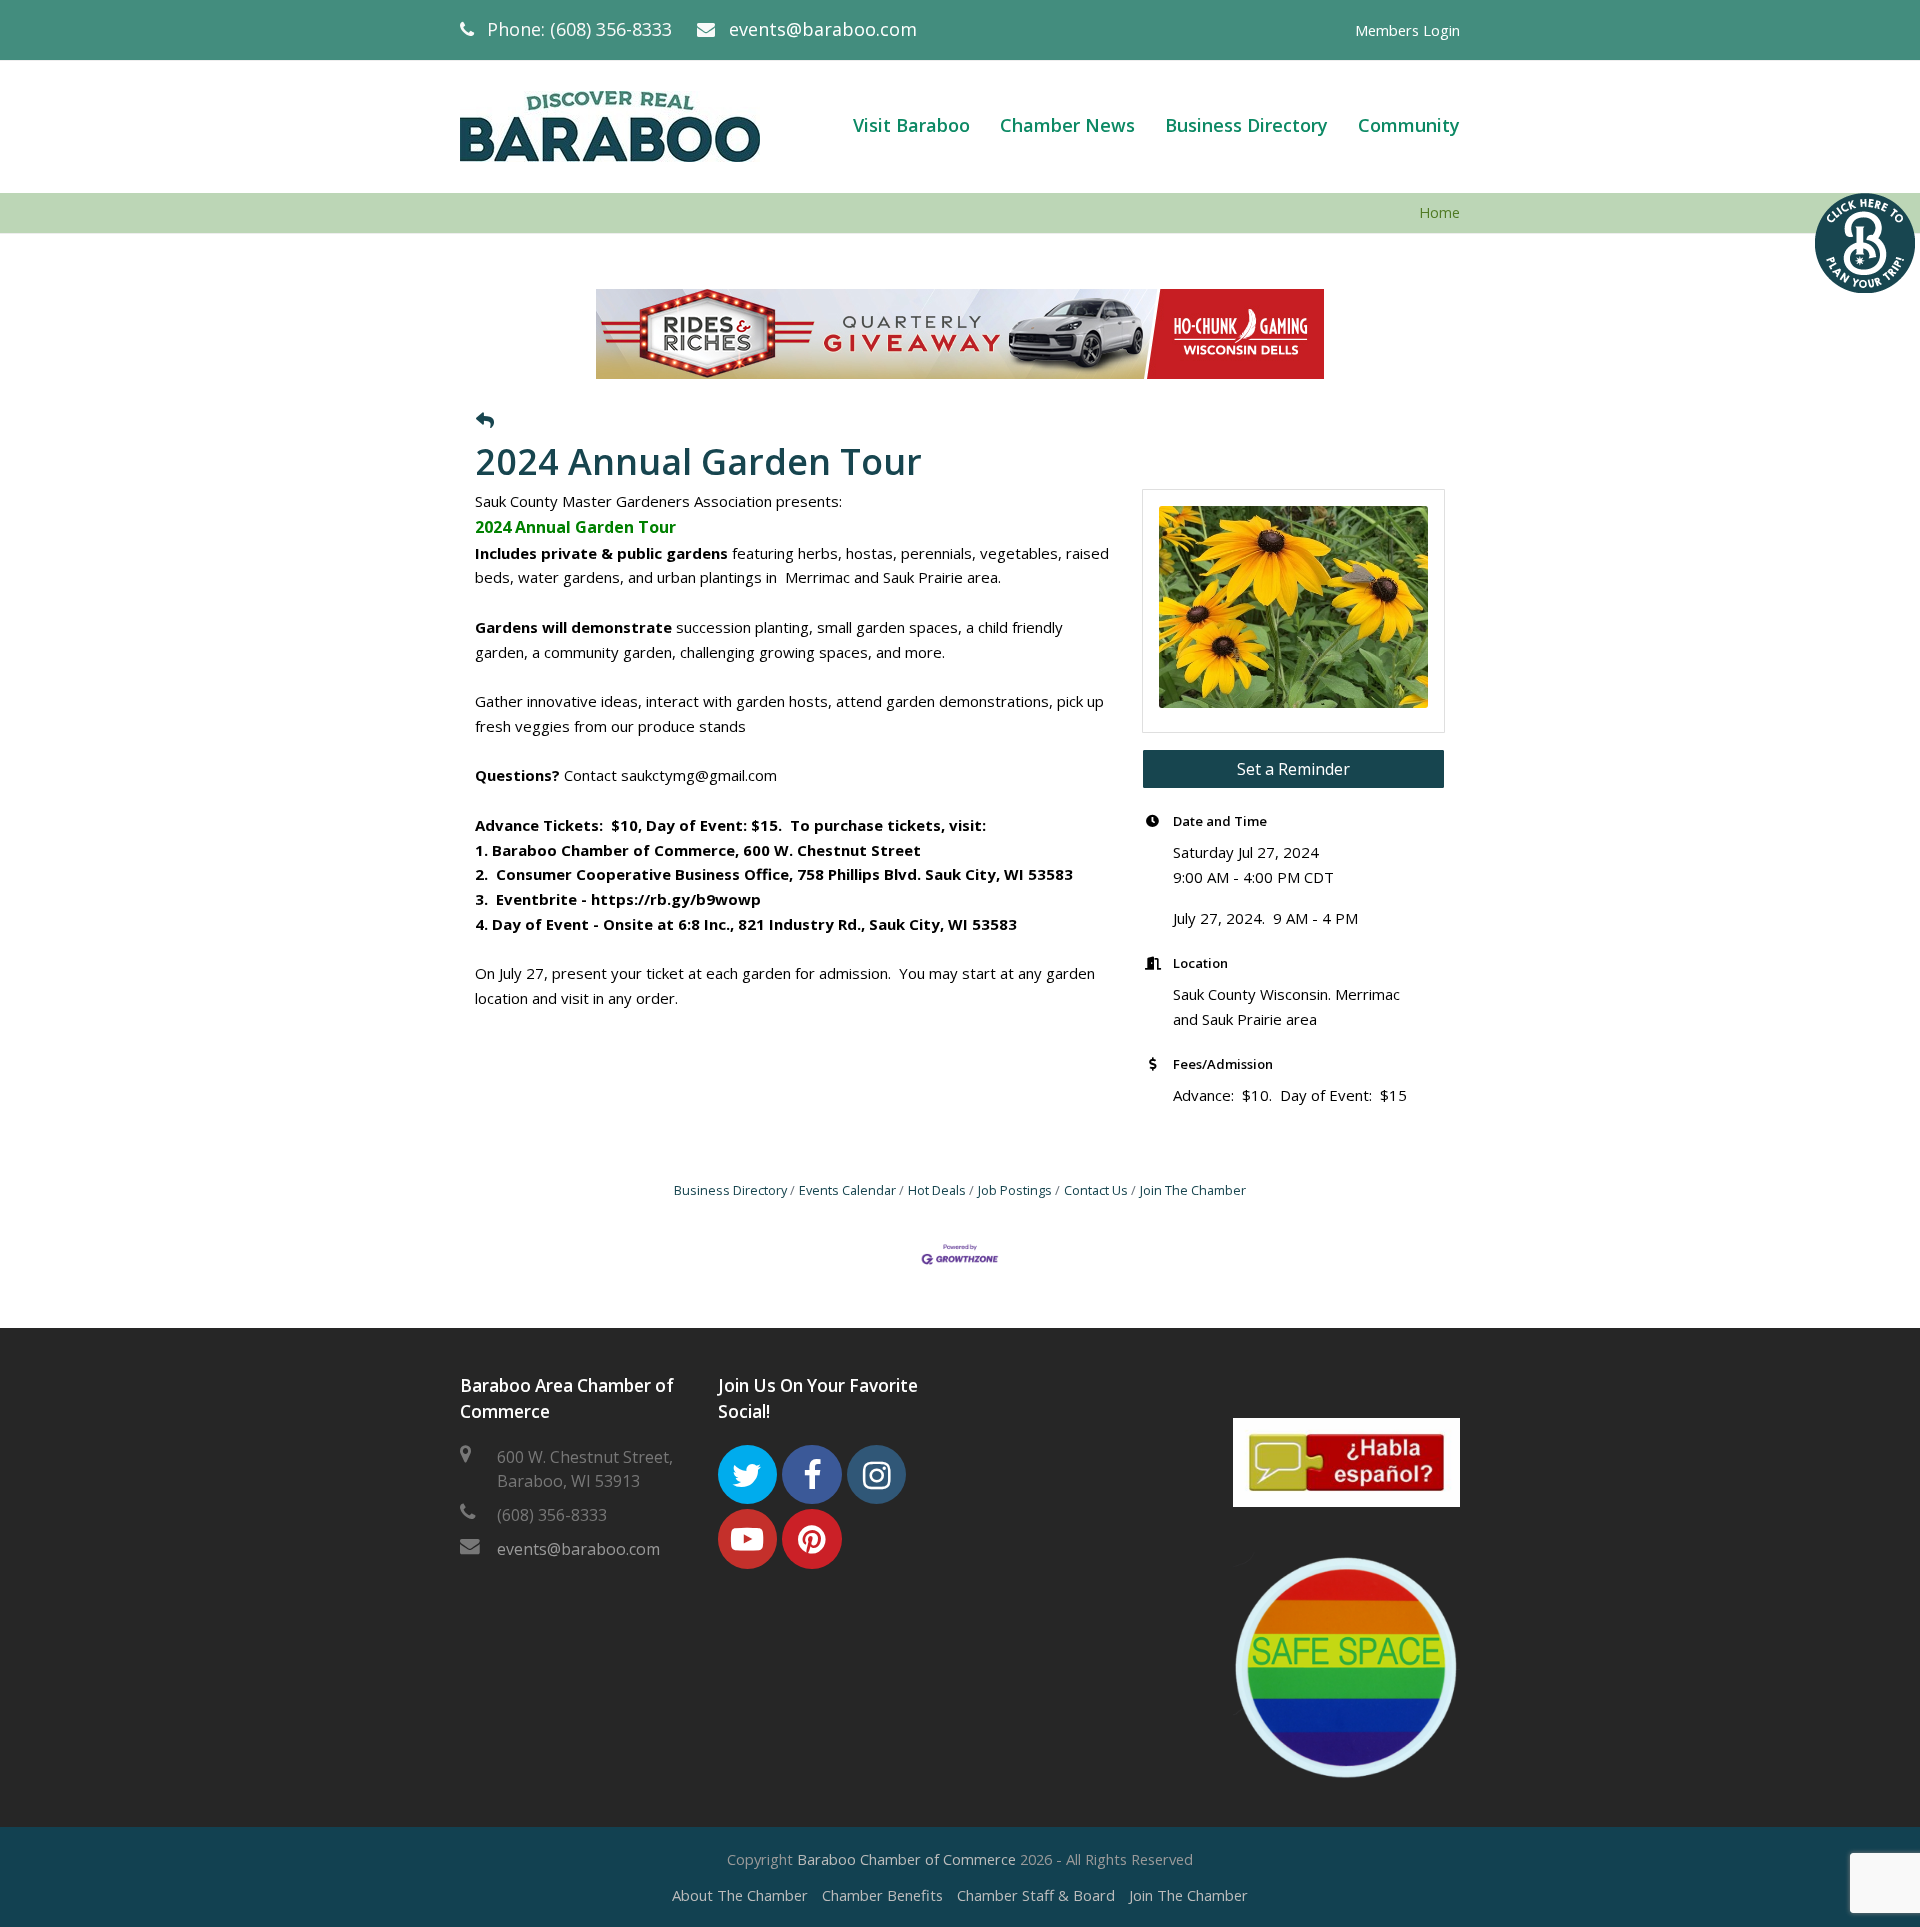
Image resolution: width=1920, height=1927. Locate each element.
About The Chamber (740, 1895)
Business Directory (730, 1190)
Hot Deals (937, 1190)
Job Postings (1015, 1190)
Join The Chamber (1193, 1190)
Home (1439, 212)
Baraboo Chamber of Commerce (906, 1859)
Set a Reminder (1293, 769)
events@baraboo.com (823, 29)
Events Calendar (847, 1190)
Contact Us (1096, 1190)
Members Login (1407, 30)
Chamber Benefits (882, 1895)
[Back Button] (485, 421)
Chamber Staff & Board (1036, 1895)
